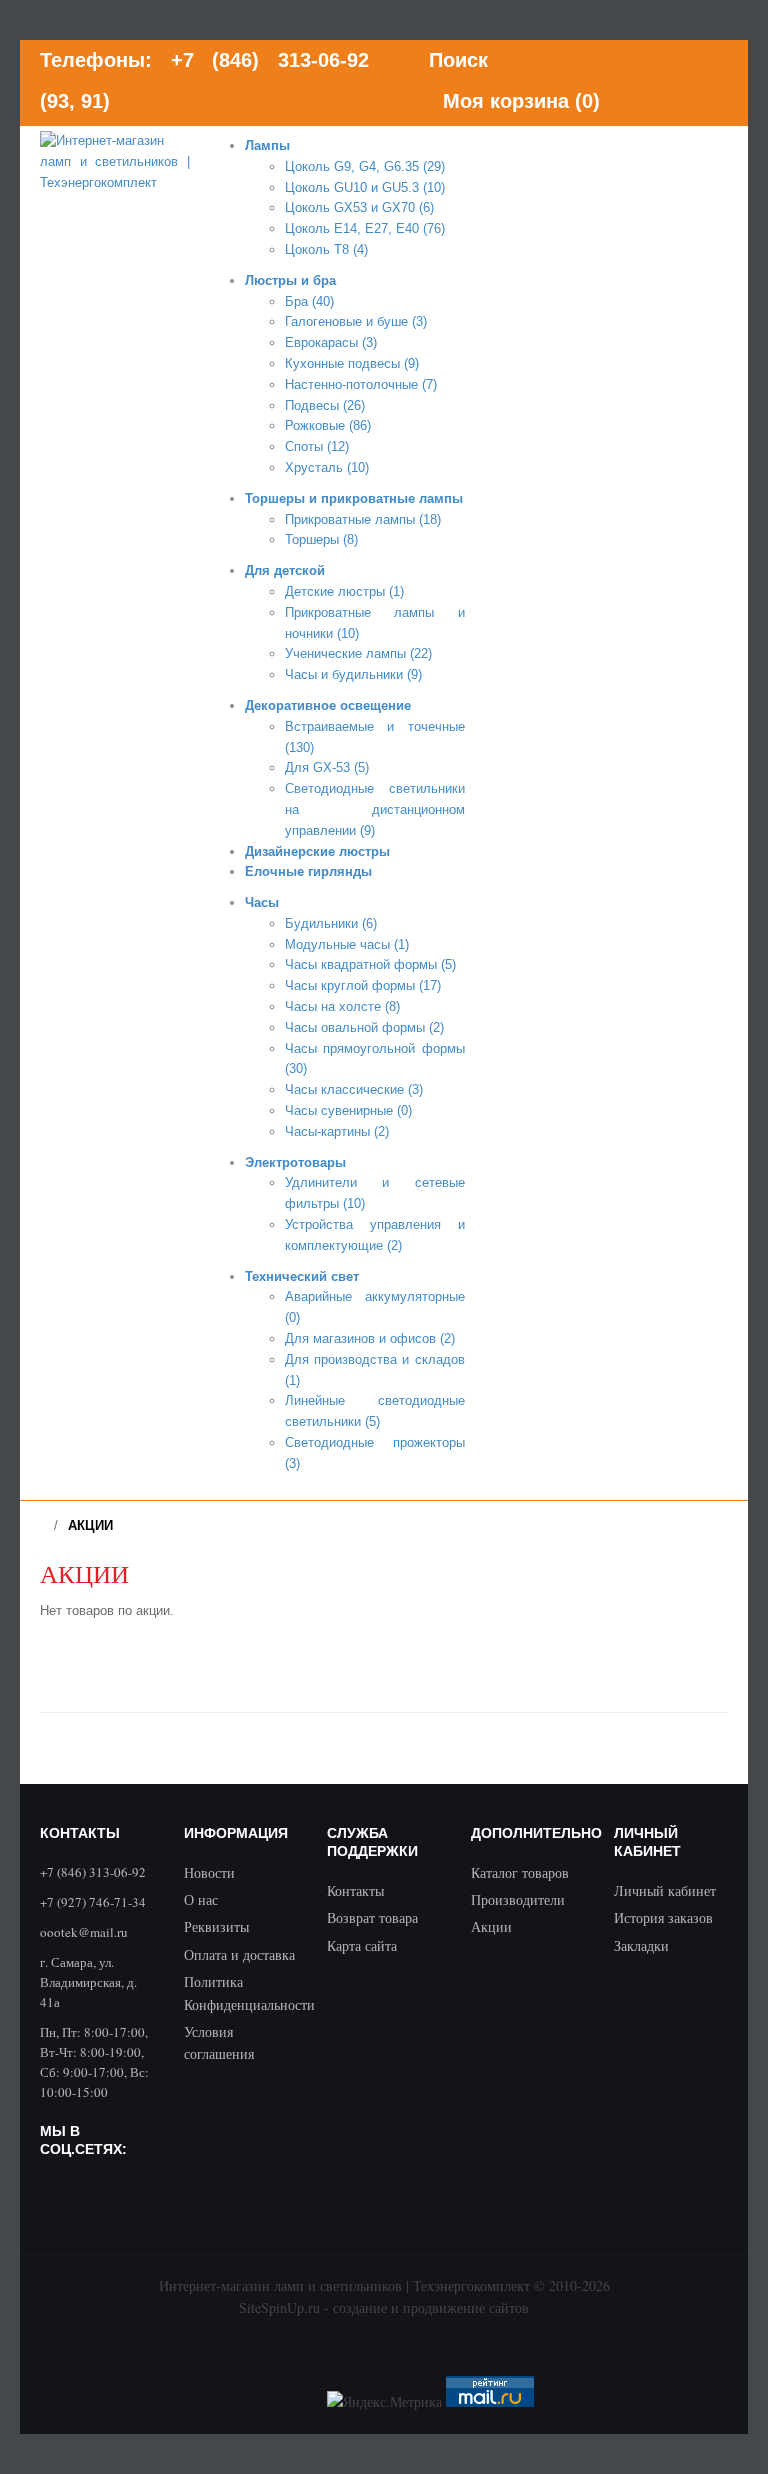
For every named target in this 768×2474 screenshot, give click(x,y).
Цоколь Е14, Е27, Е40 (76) (365, 228)
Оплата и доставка (239, 1954)
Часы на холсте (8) (342, 1006)
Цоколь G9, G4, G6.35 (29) (365, 166)
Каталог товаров (520, 1872)
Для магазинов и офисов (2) (370, 1338)
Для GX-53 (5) (327, 767)
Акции (90, 1525)
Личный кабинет (665, 1890)
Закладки (641, 1945)
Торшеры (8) (321, 539)
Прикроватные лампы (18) (363, 519)
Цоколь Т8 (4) (326, 249)
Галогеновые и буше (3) (356, 321)
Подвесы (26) (325, 405)
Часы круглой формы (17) (363, 985)
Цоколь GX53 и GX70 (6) (359, 207)
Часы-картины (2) (337, 1131)
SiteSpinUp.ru (279, 2307)
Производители (518, 1899)
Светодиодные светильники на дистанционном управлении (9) (375, 809)
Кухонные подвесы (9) (352, 363)
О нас (201, 1899)
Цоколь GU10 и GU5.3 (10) (365, 187)
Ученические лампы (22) (358, 653)
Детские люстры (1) (344, 591)
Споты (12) (317, 446)
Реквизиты (216, 1926)
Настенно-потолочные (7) (361, 384)
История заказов (663, 1917)
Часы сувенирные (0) (348, 1110)
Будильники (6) (331, 923)
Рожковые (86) (328, 425)
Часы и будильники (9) (353, 674)
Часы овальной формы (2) (364, 1027)
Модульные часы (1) (347, 944)
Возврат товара (372, 1917)
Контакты (355, 1890)
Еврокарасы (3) (331, 342)
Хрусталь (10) (327, 467)
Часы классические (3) (354, 1089)
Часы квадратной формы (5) (370, 964)
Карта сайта (362, 1945)
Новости (209, 1872)
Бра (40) (309, 301)
